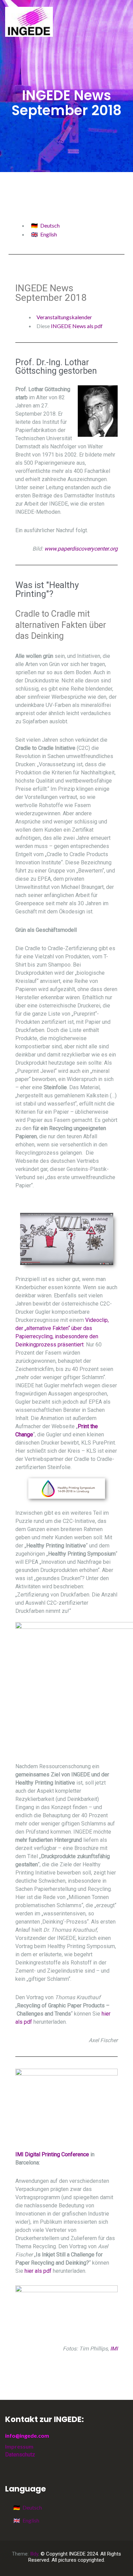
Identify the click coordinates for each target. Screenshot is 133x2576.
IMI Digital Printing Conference (52, 2154)
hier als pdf (38, 2271)
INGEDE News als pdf (77, 326)
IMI (114, 2349)
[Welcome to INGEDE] (29, 21)
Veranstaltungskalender (64, 317)
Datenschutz (20, 2455)
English (49, 234)
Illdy (34, 2554)
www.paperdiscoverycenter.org (81, 549)
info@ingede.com (27, 2435)
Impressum (19, 2446)
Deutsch (50, 225)
